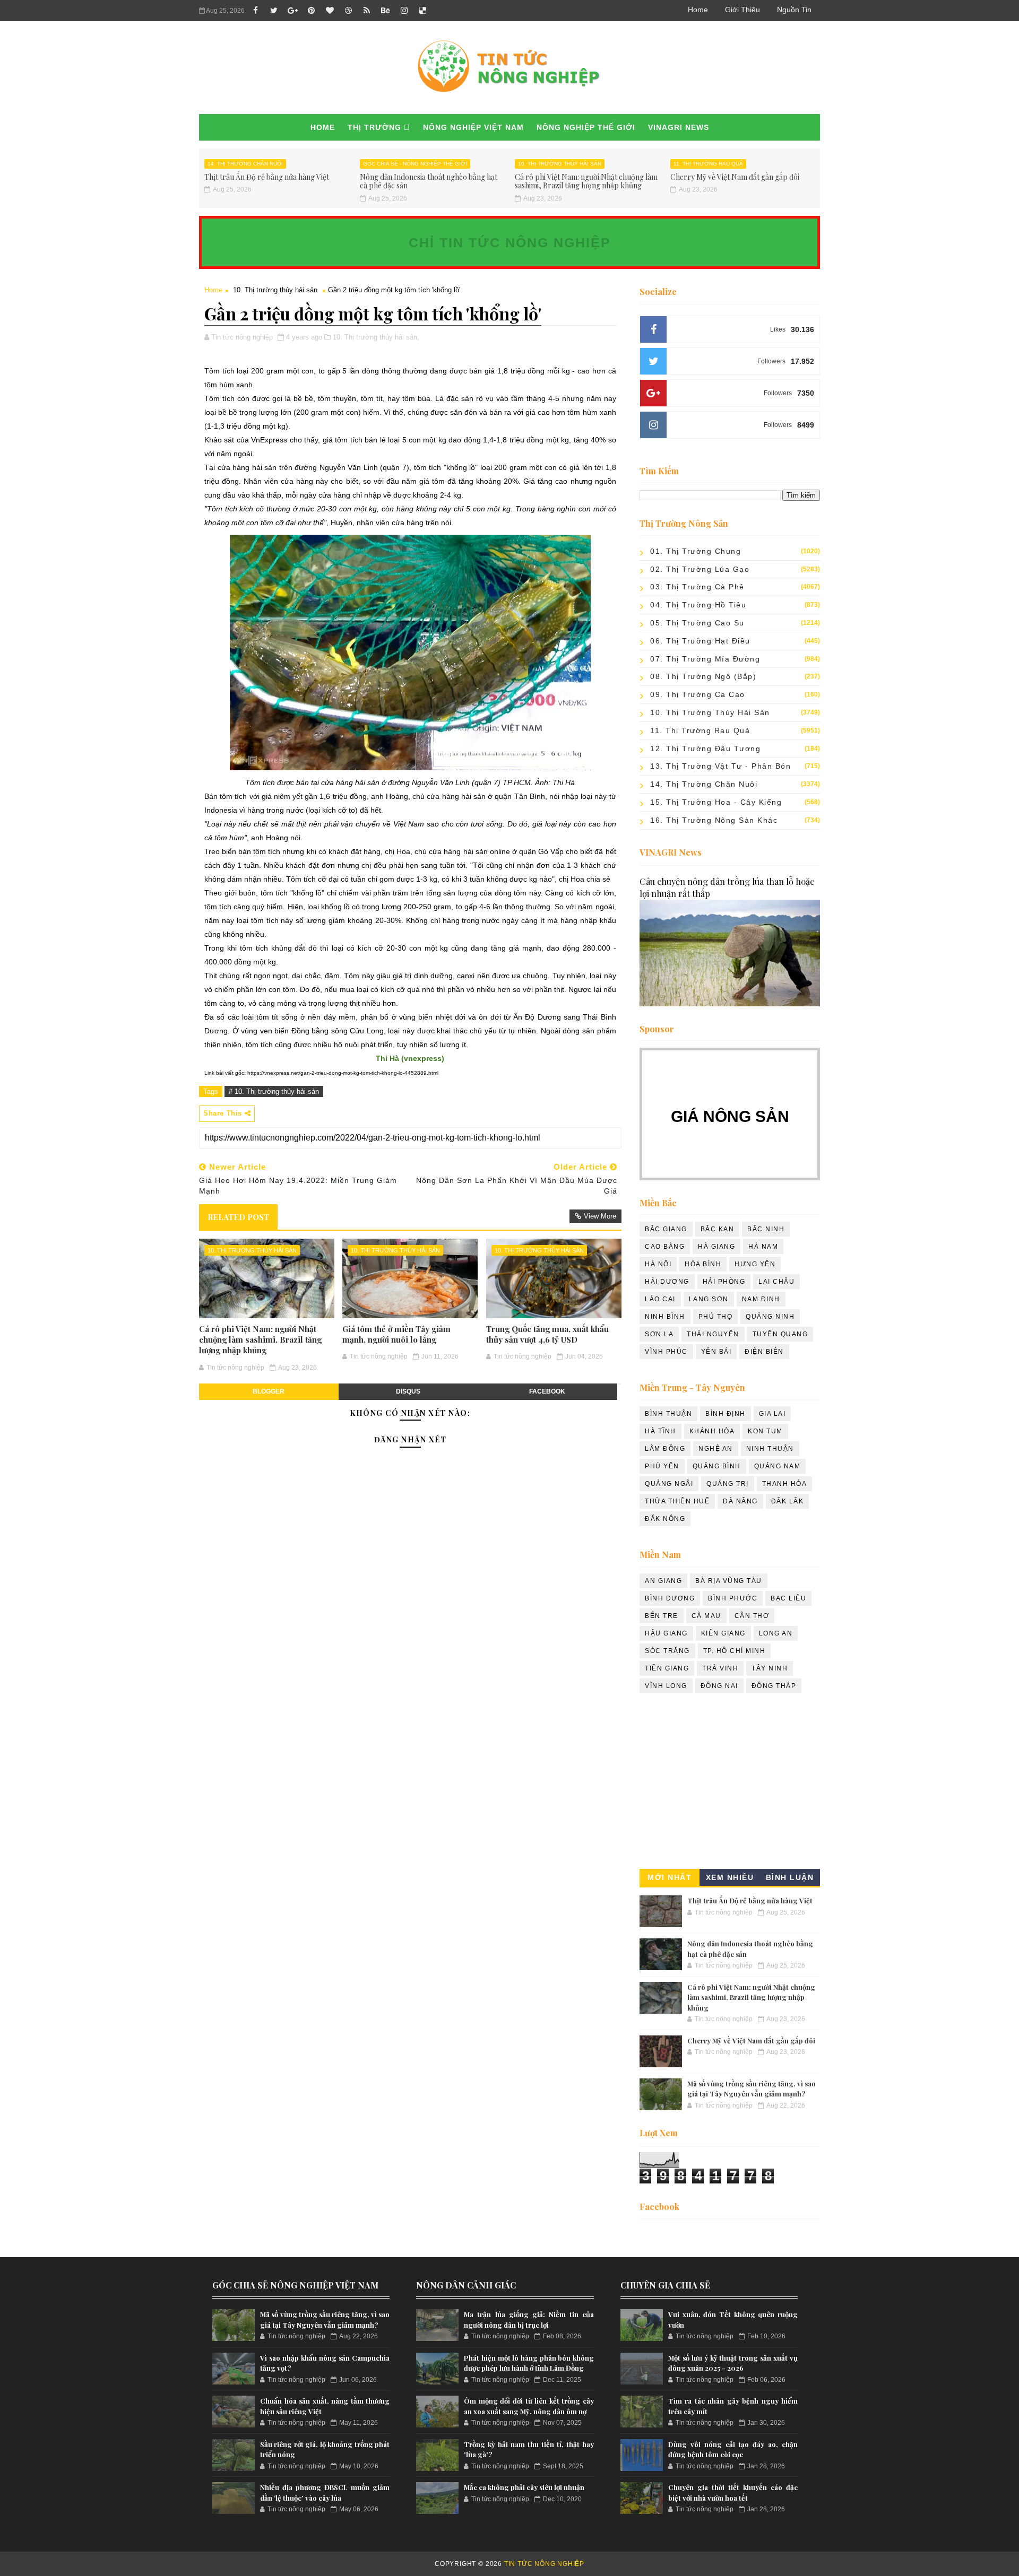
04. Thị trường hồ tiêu (698, 605)
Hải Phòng (724, 1282)
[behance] (385, 11)
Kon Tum (765, 1431)
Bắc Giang (666, 1229)
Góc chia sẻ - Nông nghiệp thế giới (415, 164)
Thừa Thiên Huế (677, 1501)
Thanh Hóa (785, 1484)
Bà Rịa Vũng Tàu (729, 1581)
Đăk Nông (665, 1519)
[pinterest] (311, 11)
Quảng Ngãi (669, 1484)
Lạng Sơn (709, 1299)
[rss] (367, 11)
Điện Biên (764, 1352)
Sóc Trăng (667, 1651)
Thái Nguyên (713, 1334)
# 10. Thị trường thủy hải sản (274, 1091)
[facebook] (255, 11)
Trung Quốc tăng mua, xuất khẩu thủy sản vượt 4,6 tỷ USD (547, 1334)
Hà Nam (763, 1247)
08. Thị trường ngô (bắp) (703, 676)
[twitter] (274, 11)
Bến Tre (662, 1616)
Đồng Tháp (774, 1686)
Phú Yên (662, 1466)
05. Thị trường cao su (697, 623)
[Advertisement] (730, 1784)
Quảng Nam (778, 1466)
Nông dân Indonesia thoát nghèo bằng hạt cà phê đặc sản (429, 181)
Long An (776, 1633)
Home (698, 10)
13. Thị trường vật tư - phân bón (720, 766)
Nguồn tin (794, 10)
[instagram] (404, 11)
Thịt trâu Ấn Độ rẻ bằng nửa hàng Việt (267, 177)
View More (600, 1216)
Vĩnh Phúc (666, 1352)
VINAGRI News (679, 127)
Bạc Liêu (788, 1598)
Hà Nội (658, 1264)
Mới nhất (670, 1877)
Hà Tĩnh (660, 1431)
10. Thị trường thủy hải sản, (376, 337)
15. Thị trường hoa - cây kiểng (716, 802)
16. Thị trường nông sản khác (714, 820)
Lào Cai (660, 1299)
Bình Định (726, 1414)
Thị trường (374, 127)
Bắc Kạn (718, 1229)
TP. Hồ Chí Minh (735, 1651)
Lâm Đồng (665, 1449)
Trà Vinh (720, 1668)
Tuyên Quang (780, 1334)
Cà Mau (706, 1616)
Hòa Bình (703, 1264)
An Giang (663, 1581)
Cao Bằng (665, 1247)
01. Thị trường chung (696, 551)
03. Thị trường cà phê (697, 587)
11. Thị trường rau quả (708, 164)
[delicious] (422, 11)
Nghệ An (716, 1449)
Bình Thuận (668, 1414)
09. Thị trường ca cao (698, 694)
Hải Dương (667, 1282)
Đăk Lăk (788, 1501)
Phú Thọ (716, 1317)
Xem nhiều (730, 1877)
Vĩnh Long (666, 1686)
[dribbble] (348, 11)
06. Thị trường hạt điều (700, 641)
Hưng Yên (755, 1264)
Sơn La (659, 1334)
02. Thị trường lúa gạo (700, 569)
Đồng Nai (719, 1686)
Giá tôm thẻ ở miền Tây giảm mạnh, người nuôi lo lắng (396, 1334)
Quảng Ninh (770, 1317)
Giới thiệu (742, 10)
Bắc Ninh (766, 1229)
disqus (408, 1391)
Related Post (238, 1217)
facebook (547, 1391)
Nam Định (761, 1299)
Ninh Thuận (770, 1449)
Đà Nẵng (740, 1501)
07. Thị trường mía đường (705, 659)
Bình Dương (670, 1598)
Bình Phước (733, 1598)
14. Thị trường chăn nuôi (245, 164)
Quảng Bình (717, 1466)
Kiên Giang (723, 1633)
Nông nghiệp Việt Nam (473, 127)
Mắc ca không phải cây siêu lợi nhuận (524, 2487)
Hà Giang (716, 1247)
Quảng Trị (728, 1484)
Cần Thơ (752, 1616)
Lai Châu (776, 1282)
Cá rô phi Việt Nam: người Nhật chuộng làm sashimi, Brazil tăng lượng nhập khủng (586, 181)
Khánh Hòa (712, 1431)
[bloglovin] (330, 11)
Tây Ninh (770, 1668)
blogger (269, 1391)
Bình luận (790, 1877)
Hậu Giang (666, 1633)
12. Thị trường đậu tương (705, 749)
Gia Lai (772, 1414)
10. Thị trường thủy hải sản (560, 164)
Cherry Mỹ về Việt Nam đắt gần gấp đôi (735, 177)
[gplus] (292, 11)
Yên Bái (716, 1352)
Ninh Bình (665, 1317)
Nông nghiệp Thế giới (586, 127)
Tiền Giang (667, 1668)
